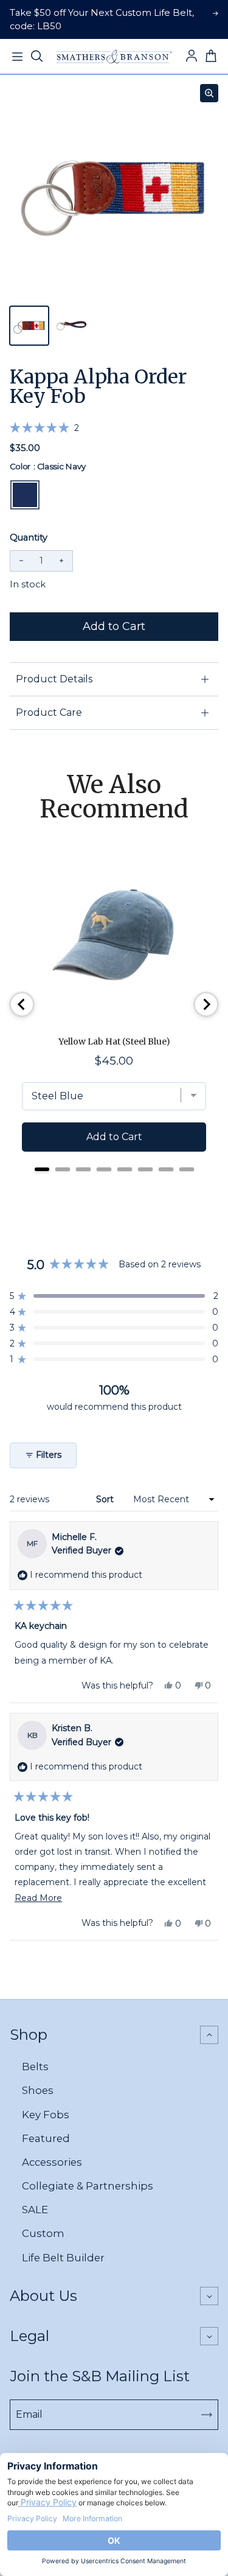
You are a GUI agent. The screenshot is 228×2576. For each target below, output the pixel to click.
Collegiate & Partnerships (88, 2186)
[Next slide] (206, 1004)
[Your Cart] (211, 57)
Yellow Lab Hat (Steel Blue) (114, 1041)
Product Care (49, 712)
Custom (43, 2233)
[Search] (36, 57)
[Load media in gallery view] (29, 326)
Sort (106, 1499)
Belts (35, 2067)
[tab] (42, 1169)
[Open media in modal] (209, 93)
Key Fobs (46, 2115)
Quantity (29, 537)
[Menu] (17, 57)
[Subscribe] (207, 2415)
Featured (46, 2138)
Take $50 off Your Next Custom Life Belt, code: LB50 (102, 19)
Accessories (52, 2162)
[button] (44, 428)
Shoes (38, 2090)
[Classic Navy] (25, 495)
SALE (35, 2210)
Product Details (54, 679)
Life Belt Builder (63, 2258)
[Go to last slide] (22, 1004)
